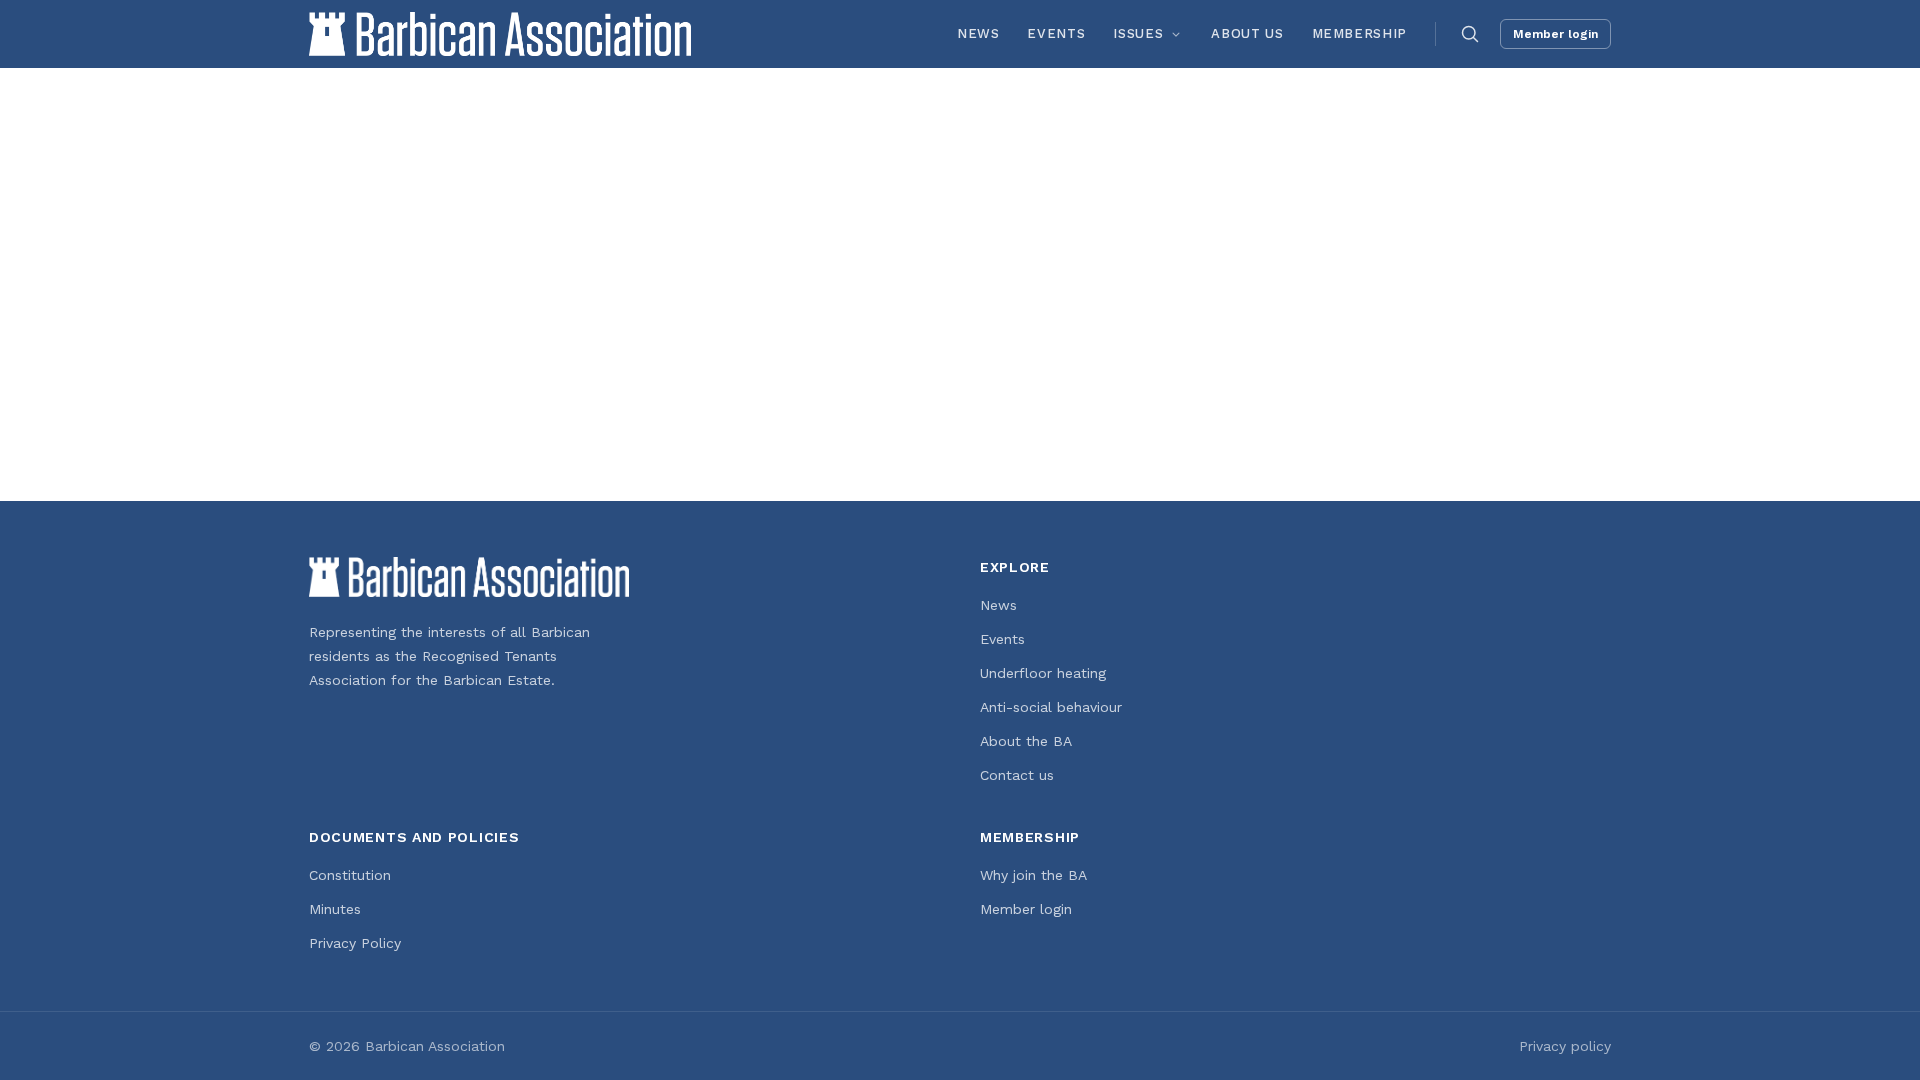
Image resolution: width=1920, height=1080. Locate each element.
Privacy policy (1565, 1046)
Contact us (1017, 775)
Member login (1555, 34)
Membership (1360, 33)
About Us (1247, 33)
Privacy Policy (355, 943)
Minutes (335, 909)
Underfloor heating (1043, 673)
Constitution (350, 875)
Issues (1138, 33)
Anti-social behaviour (1051, 707)
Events (1056, 33)
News (978, 33)
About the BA (1026, 741)
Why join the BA (1033, 875)
